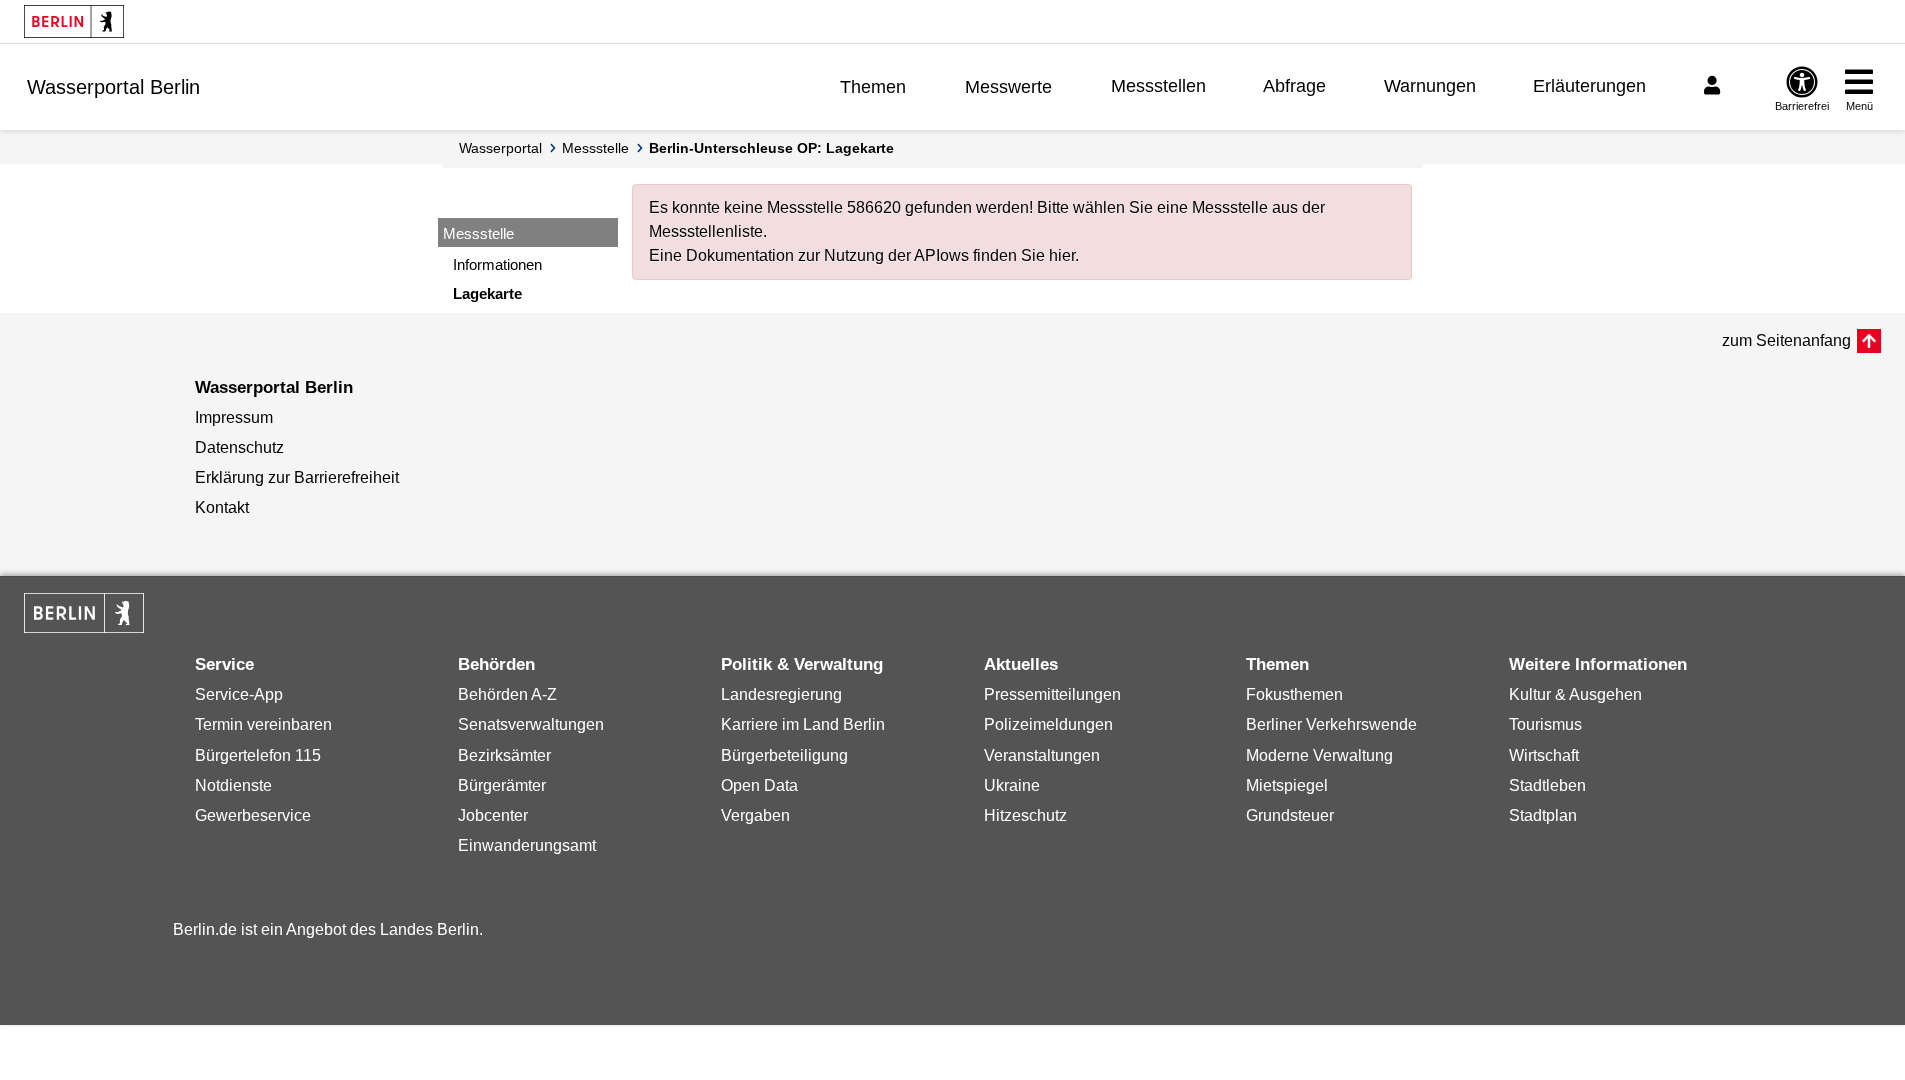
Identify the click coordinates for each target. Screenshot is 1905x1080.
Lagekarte (487, 293)
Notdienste (233, 785)
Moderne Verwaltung (1319, 755)
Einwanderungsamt (527, 845)
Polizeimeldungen (1048, 724)
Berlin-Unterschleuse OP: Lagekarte (771, 148)
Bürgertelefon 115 (258, 755)
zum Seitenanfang (1786, 340)
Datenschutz (239, 447)
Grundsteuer (1290, 815)
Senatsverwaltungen (531, 724)
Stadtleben (1547, 785)
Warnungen (1430, 86)
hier (1062, 255)
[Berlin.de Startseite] (74, 21)
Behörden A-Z (507, 694)
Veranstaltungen (1042, 755)
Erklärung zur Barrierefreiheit (297, 477)
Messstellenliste (706, 231)
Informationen (497, 264)
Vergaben (755, 815)
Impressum (234, 417)
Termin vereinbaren (263, 724)
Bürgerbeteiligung (784, 755)
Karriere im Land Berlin (803, 724)
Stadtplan (1543, 815)
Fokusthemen (1294, 694)
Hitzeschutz (1025, 815)
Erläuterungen (1589, 86)
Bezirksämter (504, 755)
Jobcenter (493, 815)
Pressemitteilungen (1052, 694)
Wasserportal (500, 148)
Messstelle (595, 148)
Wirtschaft (1544, 755)
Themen (873, 87)
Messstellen (1158, 86)
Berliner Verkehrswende (1331, 724)
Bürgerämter (502, 785)
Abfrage (1294, 86)
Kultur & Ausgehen (1575, 694)
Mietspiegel (1287, 785)
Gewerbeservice (253, 815)
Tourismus (1545, 724)
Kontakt (222, 507)
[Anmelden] (1715, 86)
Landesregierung (781, 694)
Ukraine (1012, 785)
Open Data (759, 785)
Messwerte (1008, 87)
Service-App (239, 694)
